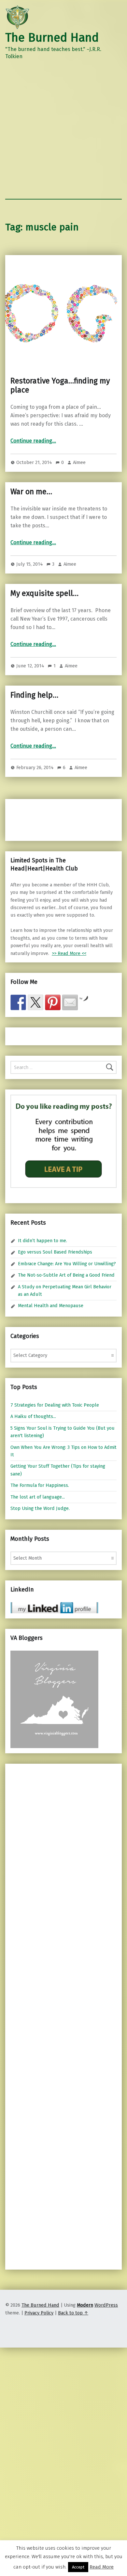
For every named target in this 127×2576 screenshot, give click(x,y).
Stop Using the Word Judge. (40, 1508)
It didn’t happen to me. (42, 1241)
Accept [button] (78, 2567)
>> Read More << (69, 953)
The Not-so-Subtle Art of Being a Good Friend (66, 1275)
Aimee (79, 462)
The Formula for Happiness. (40, 1485)
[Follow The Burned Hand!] (35, 1002)
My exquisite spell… (44, 593)
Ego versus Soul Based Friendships (55, 1252)
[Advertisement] (63, 132)
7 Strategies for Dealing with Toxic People (55, 1405)
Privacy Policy (39, 2313)
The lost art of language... (38, 1497)
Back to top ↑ (73, 2313)
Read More (102, 2567)
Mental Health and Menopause (51, 1306)
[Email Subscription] (70, 1002)
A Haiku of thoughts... (33, 1416)
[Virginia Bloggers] (54, 1699)
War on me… (31, 492)
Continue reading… (33, 441)
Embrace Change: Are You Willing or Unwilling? (67, 1264)
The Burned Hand (52, 38)
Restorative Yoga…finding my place (60, 385)
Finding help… (34, 695)
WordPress (106, 2305)
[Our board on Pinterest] (53, 1002)
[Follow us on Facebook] (18, 1002)
